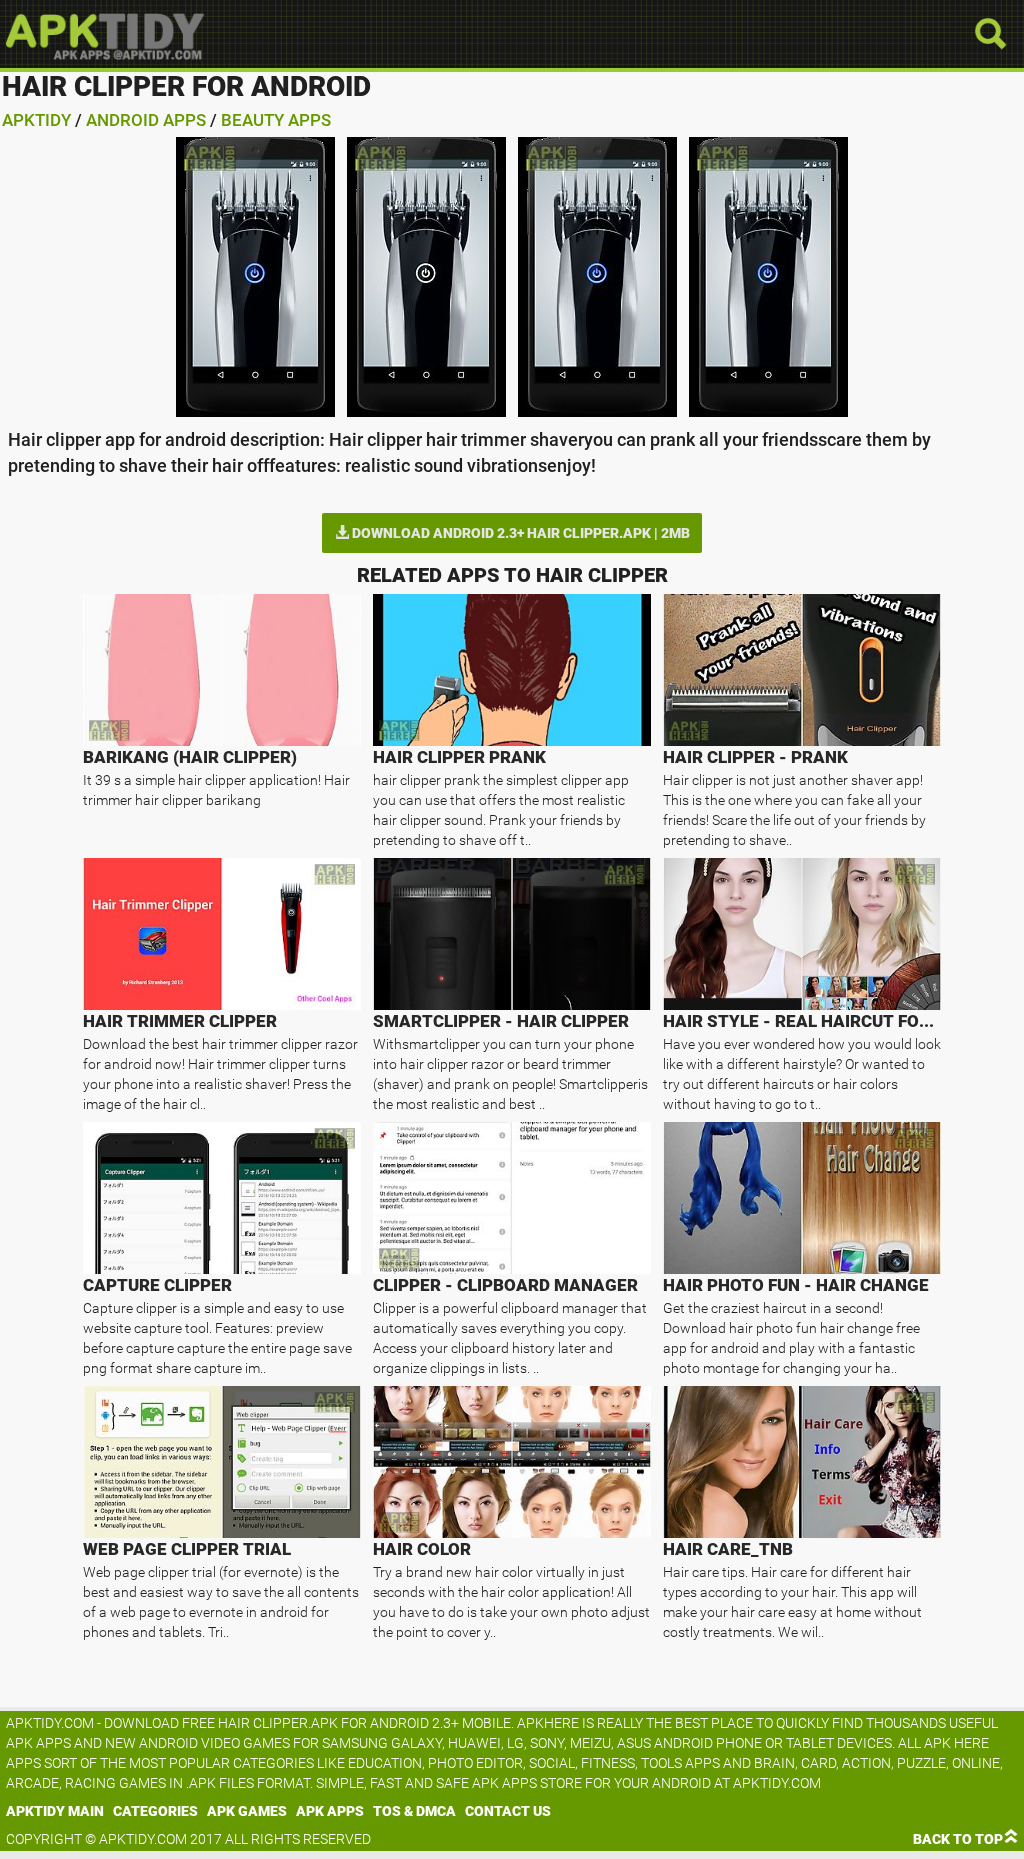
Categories (155, 1811)
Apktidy (36, 120)
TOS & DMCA (414, 1811)
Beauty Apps (276, 120)
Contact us (508, 1811)
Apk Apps (330, 1811)
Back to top (958, 1839)
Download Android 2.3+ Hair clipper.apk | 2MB (519, 533)
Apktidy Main (55, 1811)
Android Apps (146, 120)
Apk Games (247, 1811)
